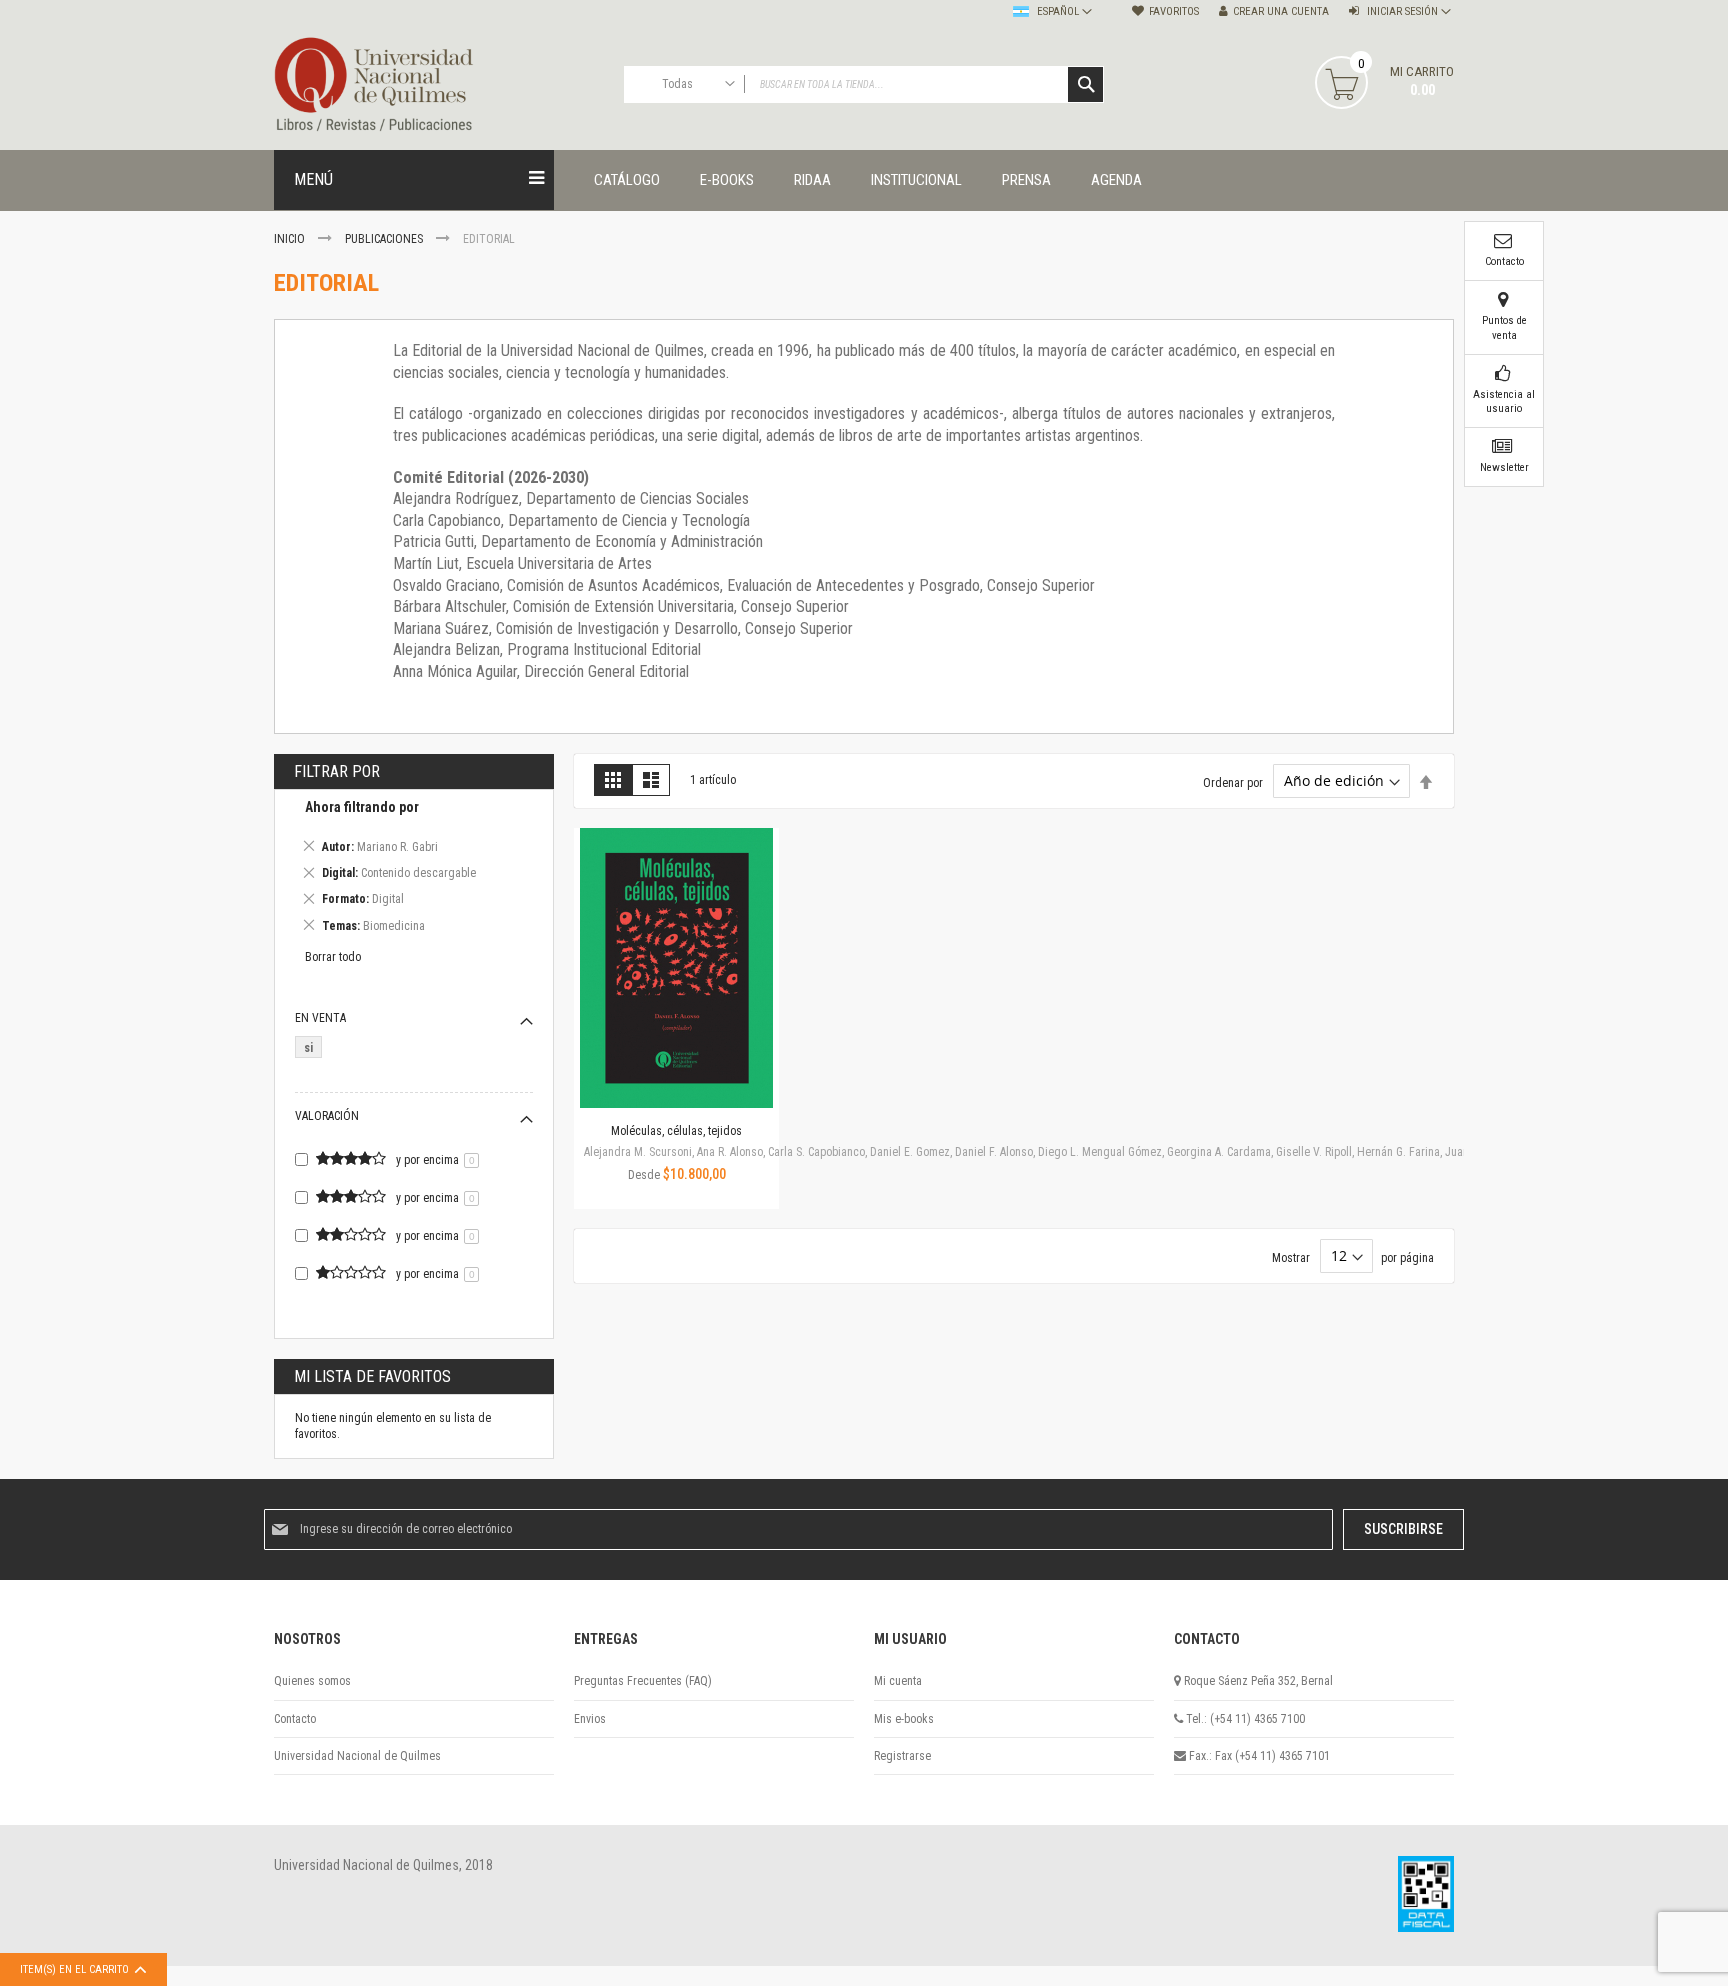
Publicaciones (385, 239)
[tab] (414, 869)
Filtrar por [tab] (337, 771)
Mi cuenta (898, 1681)
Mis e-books (904, 1719)
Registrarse (902, 1756)
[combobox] (864, 84)
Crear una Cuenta (1281, 11)
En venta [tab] (320, 1018)
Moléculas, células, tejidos (676, 1131)
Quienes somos (312, 1681)
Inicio (291, 239)
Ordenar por (1233, 782)
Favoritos (1174, 11)
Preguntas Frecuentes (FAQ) (643, 1681)
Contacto (295, 1719)
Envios (590, 1719)
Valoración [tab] (327, 1116)
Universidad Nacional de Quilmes (357, 1756)
